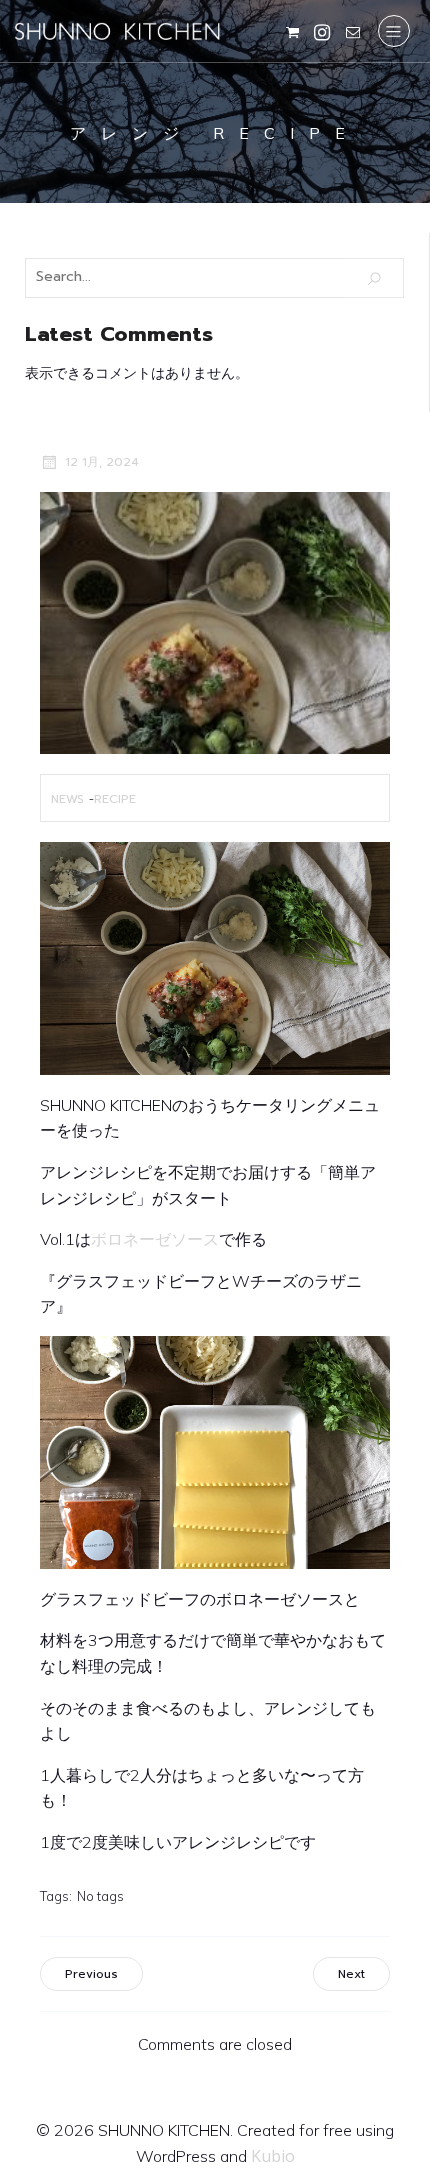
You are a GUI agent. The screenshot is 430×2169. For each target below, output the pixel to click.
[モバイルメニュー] (394, 31)
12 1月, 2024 (102, 462)
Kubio (273, 2156)
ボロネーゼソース (155, 1239)
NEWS (67, 799)
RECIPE (115, 799)
